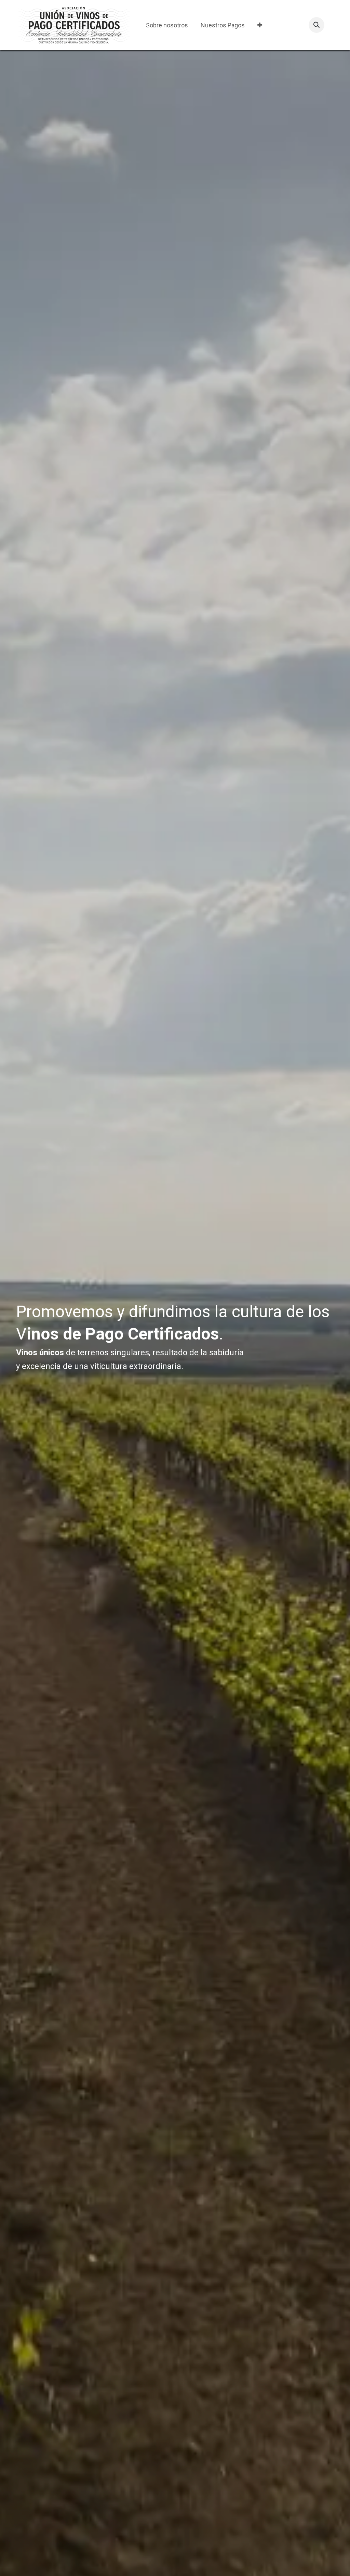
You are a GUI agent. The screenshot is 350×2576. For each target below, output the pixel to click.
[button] (317, 25)
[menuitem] (167, 25)
